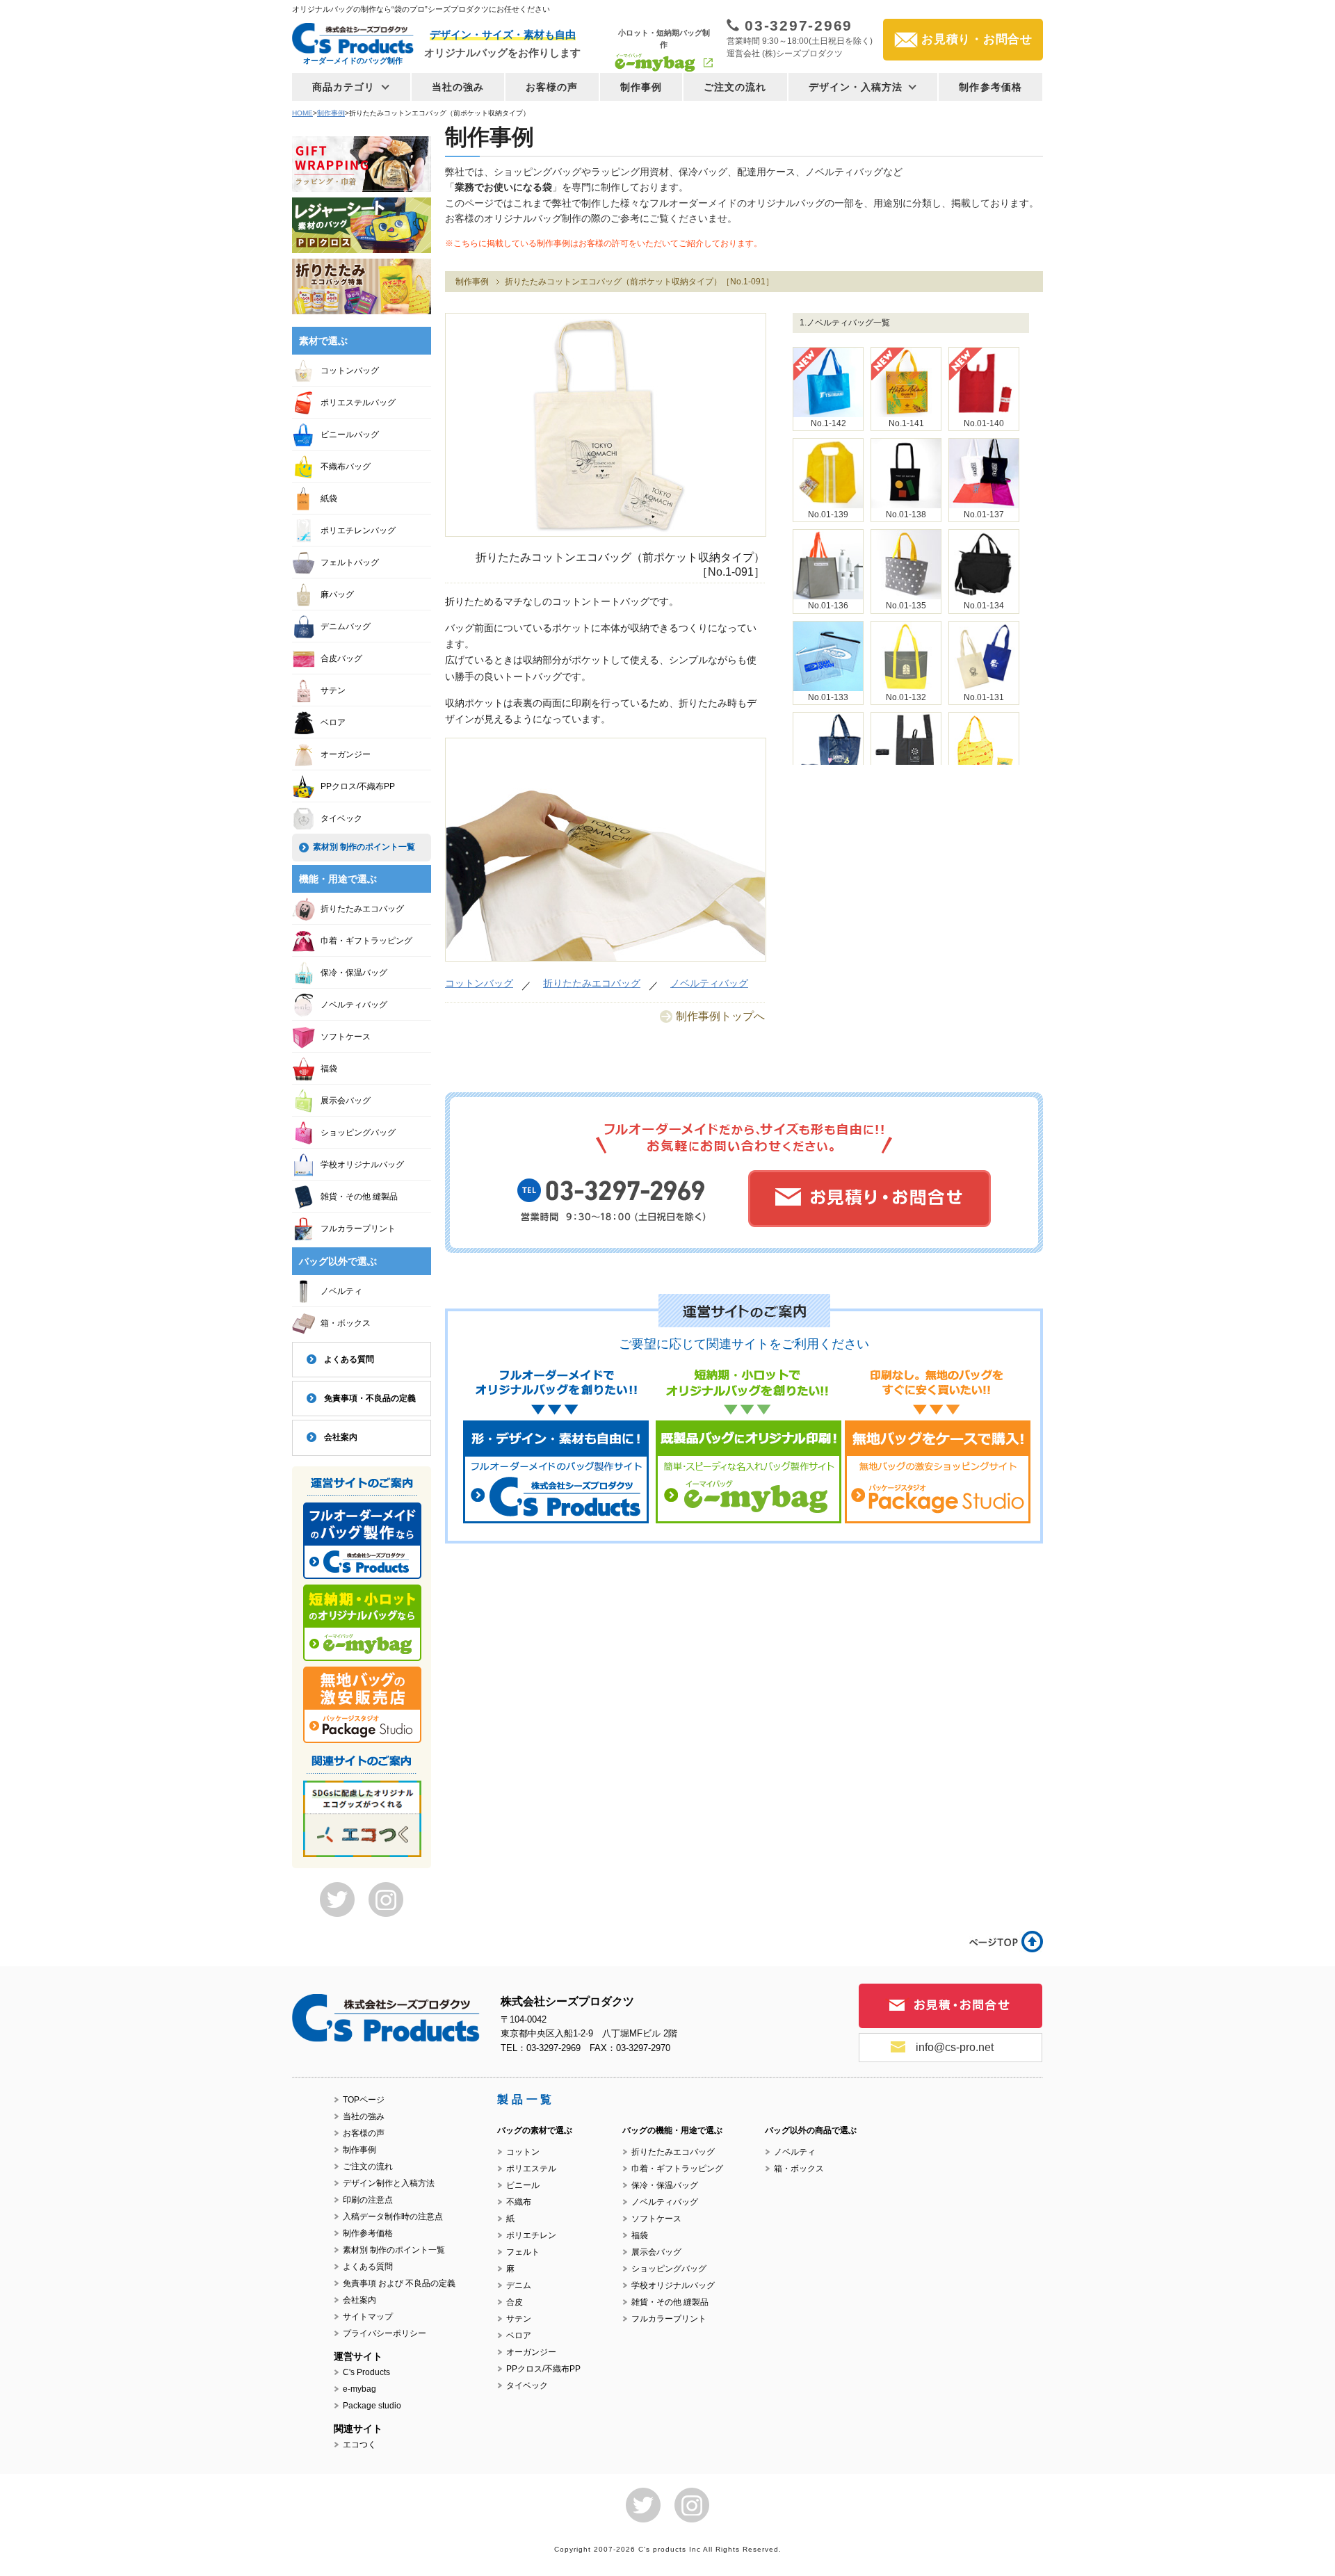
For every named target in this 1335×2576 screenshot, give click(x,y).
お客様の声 (552, 87)
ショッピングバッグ (358, 1133)
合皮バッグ (341, 658)
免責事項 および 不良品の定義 (399, 2283)
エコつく (359, 2445)
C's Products (366, 2372)
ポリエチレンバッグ (358, 530)
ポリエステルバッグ (358, 403)
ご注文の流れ (735, 87)
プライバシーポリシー (385, 2333)
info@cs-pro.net (955, 2047)
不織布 (519, 2202)
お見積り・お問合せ (977, 39)
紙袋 (329, 499)
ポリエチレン (531, 2235)
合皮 (515, 2302)
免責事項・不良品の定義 (370, 1398)
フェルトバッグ (350, 562)
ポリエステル (531, 2169)
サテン (333, 690)
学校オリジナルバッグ (362, 1165)
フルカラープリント (358, 1229)
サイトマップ (368, 2317)
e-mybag (359, 2389)
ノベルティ (341, 1291)
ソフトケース (346, 1037)
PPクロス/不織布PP (358, 786)
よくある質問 (349, 1359)
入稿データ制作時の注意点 (393, 2217)
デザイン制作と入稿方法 (389, 2183)
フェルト (523, 2252)
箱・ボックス (346, 1323)
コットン (523, 2152)
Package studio (372, 2406)
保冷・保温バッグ (354, 973)
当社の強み (458, 87)
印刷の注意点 (368, 2200)
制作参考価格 (990, 87)
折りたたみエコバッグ (592, 983)
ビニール (523, 2185)
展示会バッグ (346, 1101)
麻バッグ (337, 594)
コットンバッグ (479, 983)
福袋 (329, 1069)
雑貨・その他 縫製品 (359, 1197)
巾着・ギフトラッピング (366, 941)
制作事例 (641, 87)
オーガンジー (346, 754)
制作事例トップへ (720, 1016)
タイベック (341, 818)
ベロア (333, 722)
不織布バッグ (346, 467)
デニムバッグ (346, 626)
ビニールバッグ (350, 435)
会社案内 (341, 1437)
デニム (519, 2285)
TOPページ (364, 2100)
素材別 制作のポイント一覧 (364, 847)
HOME (302, 113)
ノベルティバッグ (709, 983)
